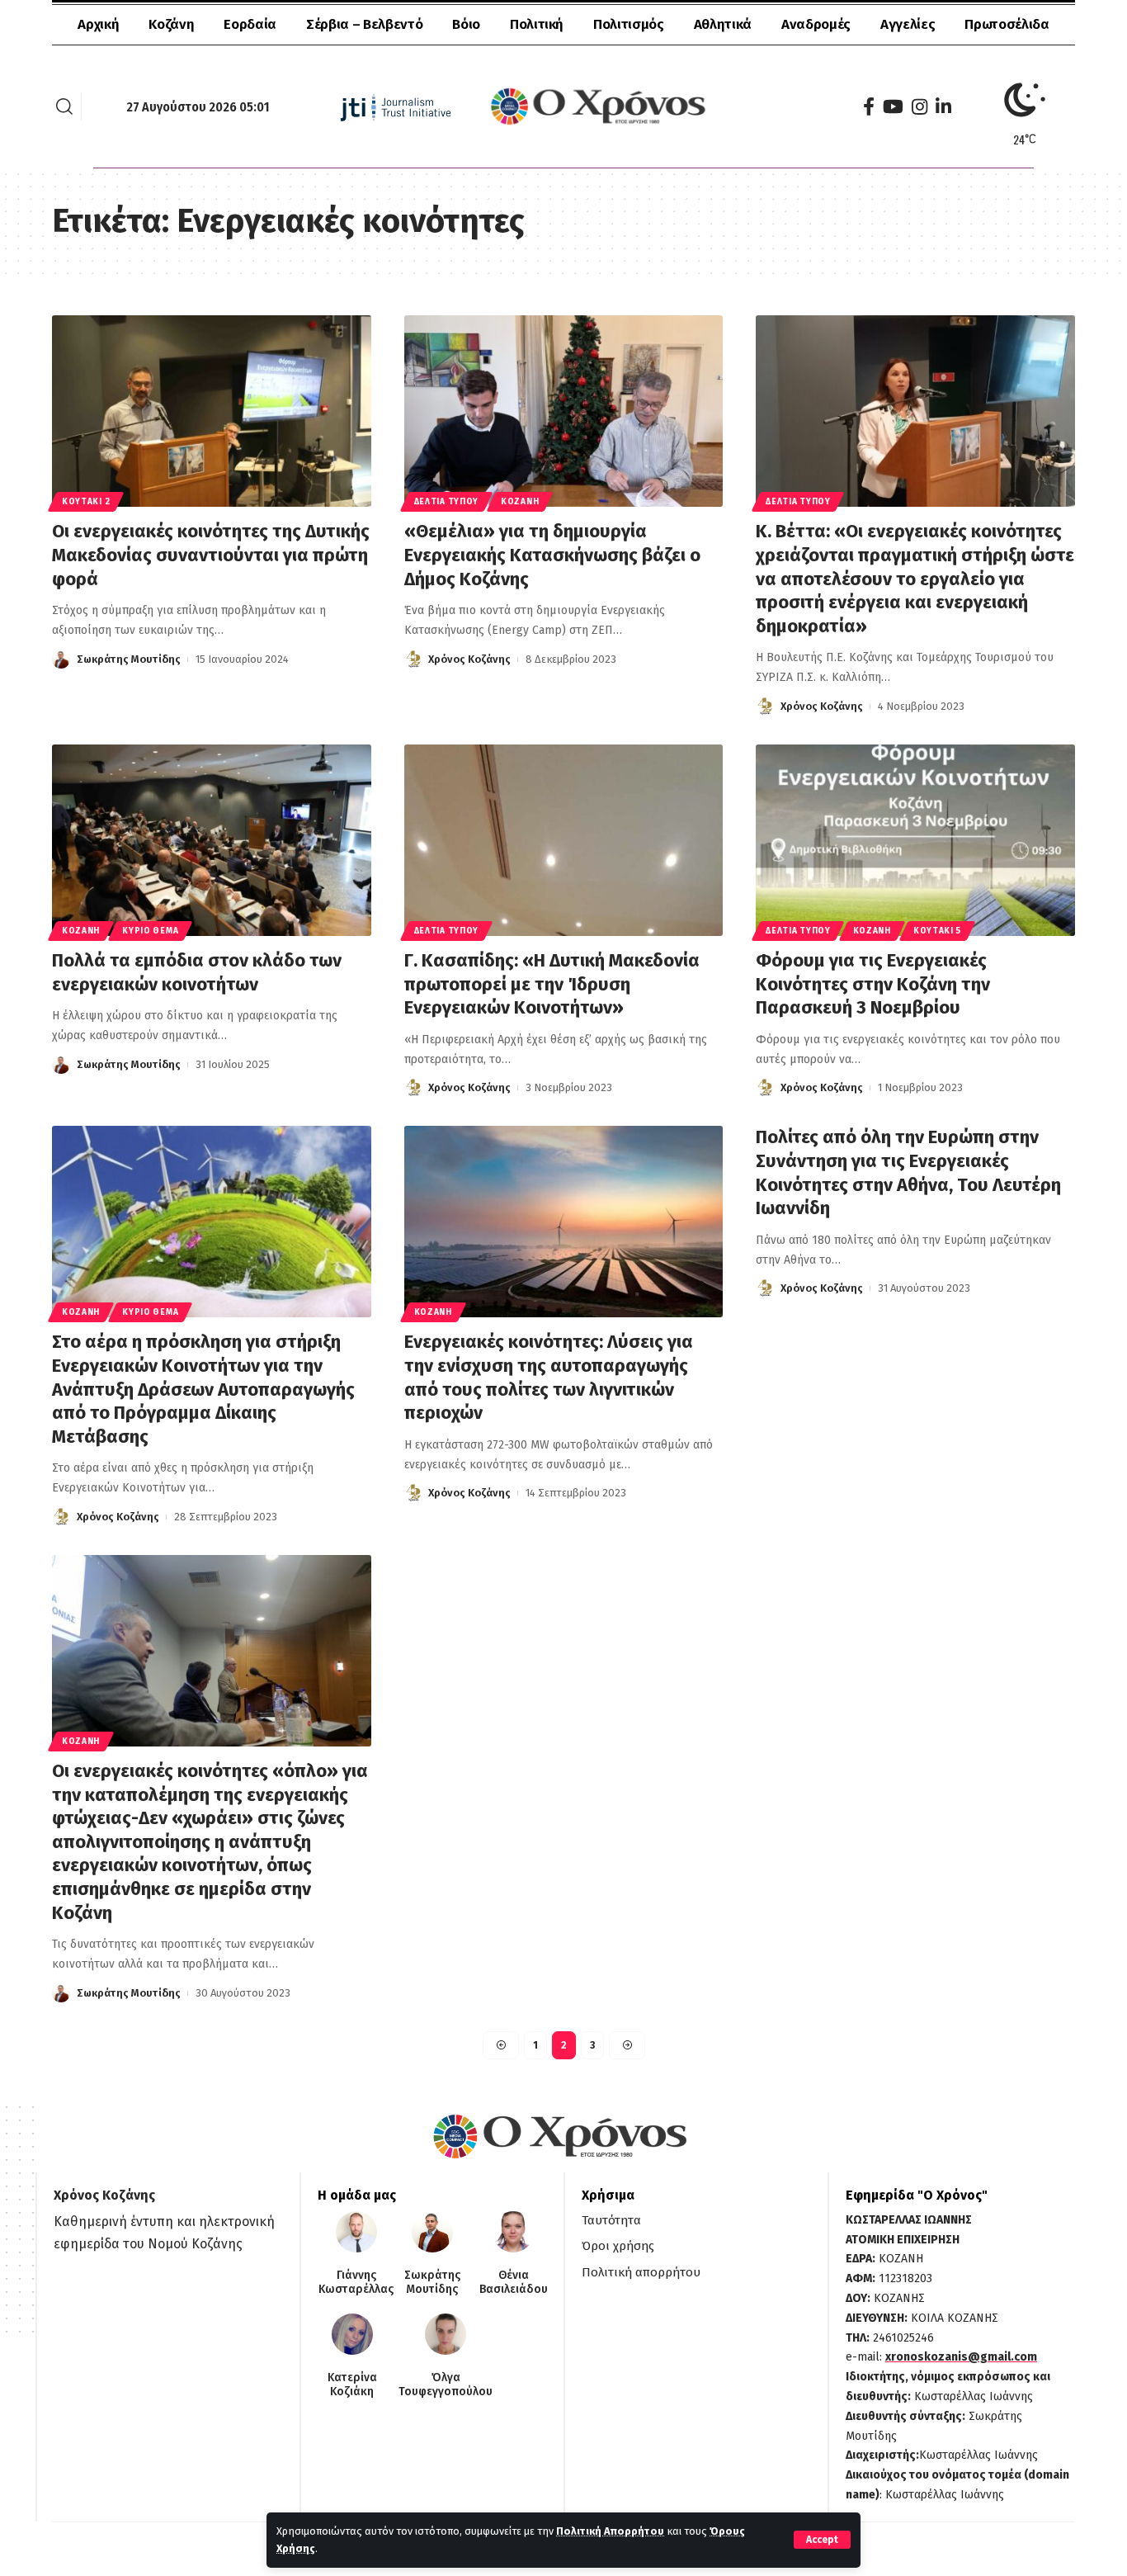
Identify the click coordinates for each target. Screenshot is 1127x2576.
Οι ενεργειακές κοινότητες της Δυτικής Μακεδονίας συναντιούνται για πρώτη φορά (211, 555)
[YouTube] (893, 107)
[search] (64, 106)
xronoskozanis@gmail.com (961, 2357)
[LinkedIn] (943, 107)
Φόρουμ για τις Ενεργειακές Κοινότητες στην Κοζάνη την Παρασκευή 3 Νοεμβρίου (873, 984)
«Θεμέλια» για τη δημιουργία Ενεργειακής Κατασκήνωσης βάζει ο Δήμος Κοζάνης (552, 555)
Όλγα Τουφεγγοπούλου (446, 2385)
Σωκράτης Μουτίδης (129, 659)
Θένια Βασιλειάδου (514, 2283)
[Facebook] (869, 107)
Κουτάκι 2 (86, 502)
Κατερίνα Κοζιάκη (352, 2385)
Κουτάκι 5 (937, 931)
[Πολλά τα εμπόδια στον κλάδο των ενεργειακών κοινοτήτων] (212, 840)
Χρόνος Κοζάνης (469, 659)
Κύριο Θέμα (150, 931)
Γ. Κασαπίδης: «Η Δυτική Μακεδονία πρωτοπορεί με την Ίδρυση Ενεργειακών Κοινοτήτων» (552, 984)
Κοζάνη (520, 502)
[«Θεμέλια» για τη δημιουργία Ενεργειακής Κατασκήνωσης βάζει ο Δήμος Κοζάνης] (564, 411)
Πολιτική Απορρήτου (610, 2531)
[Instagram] (920, 107)
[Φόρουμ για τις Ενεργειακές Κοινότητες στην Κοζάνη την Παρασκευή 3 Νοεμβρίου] (915, 840)
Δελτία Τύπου (446, 502)
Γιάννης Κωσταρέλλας (356, 2283)
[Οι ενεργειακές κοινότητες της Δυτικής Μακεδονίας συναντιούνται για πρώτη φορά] (212, 411)
